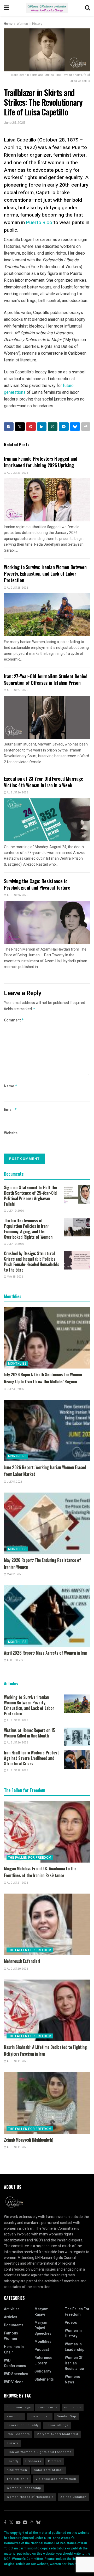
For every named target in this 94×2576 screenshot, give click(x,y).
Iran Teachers (18, 2434)
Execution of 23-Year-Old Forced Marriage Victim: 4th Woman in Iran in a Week (44, 782)
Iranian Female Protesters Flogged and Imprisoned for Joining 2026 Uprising (41, 462)
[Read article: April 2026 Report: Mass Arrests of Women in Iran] (47, 1616)
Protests (55, 2461)
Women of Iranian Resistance (74, 2363)
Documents (14, 2325)
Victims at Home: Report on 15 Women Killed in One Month (30, 1733)
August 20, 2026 (17, 1969)
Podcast (42, 2350)
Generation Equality (23, 2425)
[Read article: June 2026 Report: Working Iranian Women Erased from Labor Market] (47, 1431)
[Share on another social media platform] (86, 427)
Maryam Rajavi (42, 2312)
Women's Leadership (24, 2488)
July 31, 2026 (15, 1389)
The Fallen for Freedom (30, 1858)
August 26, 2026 (17, 793)
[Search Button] (87, 8)
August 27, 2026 (17, 690)
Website (11, 1133)
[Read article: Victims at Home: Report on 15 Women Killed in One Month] (77, 1737)
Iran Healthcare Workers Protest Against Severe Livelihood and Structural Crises (31, 1758)
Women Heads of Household (30, 2497)
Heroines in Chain (14, 2350)
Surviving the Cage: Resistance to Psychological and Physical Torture (37, 884)
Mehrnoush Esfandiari (22, 1961)
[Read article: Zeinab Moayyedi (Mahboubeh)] (47, 2103)
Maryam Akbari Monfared (57, 2434)
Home (8, 24)
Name (11, 1086)
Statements (44, 2379)
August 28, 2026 (17, 588)
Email (10, 1110)
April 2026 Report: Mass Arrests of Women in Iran (46, 1653)
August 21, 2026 (17, 1883)
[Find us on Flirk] (25, 2523)
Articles (11, 2317)
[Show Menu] (6, 8)
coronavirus (48, 2407)
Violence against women (56, 2479)
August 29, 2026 (17, 473)
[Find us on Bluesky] (38, 2523)
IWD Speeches (16, 2374)
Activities (12, 2309)
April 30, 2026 (16, 1660)
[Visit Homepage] (47, 8)
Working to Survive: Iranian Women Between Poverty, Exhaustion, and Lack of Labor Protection (45, 574)
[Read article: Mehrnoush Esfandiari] (47, 1924)
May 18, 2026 (15, 1277)
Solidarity (43, 2371)
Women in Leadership (75, 2347)
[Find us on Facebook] (5, 2523)
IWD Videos (14, 2382)
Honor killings (57, 2425)
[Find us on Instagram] (32, 2523)
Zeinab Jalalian (73, 2497)
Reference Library (43, 2361)
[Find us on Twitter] (11, 2523)
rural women (17, 2470)
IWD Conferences (15, 2363)
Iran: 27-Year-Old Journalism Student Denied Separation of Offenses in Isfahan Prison (46, 679)
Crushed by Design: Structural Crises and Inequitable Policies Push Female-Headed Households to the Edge (31, 1262)
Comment (14, 1020)
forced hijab (40, 2416)
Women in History (30, 24)
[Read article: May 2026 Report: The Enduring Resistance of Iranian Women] (47, 1523)
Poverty (13, 2461)
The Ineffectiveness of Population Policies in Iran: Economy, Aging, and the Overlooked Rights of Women (28, 1229)
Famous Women (11, 2336)
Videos (71, 2323)
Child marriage (19, 2407)
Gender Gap (66, 2416)
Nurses (12, 2443)
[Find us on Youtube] (18, 2523)
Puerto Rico (39, 223)
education (73, 2407)
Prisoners (33, 2461)
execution (15, 2416)
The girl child (18, 2479)
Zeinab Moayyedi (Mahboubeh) (28, 2140)
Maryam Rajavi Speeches (43, 2328)
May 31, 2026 (15, 1574)
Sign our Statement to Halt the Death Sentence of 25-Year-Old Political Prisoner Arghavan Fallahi (30, 1196)
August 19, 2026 (17, 1771)
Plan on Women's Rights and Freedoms (39, 2452)
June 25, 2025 (14, 123)
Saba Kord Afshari (49, 2470)
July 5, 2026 (14, 1482)
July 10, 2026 (15, 1211)
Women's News (72, 2380)
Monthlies (17, 1364)
